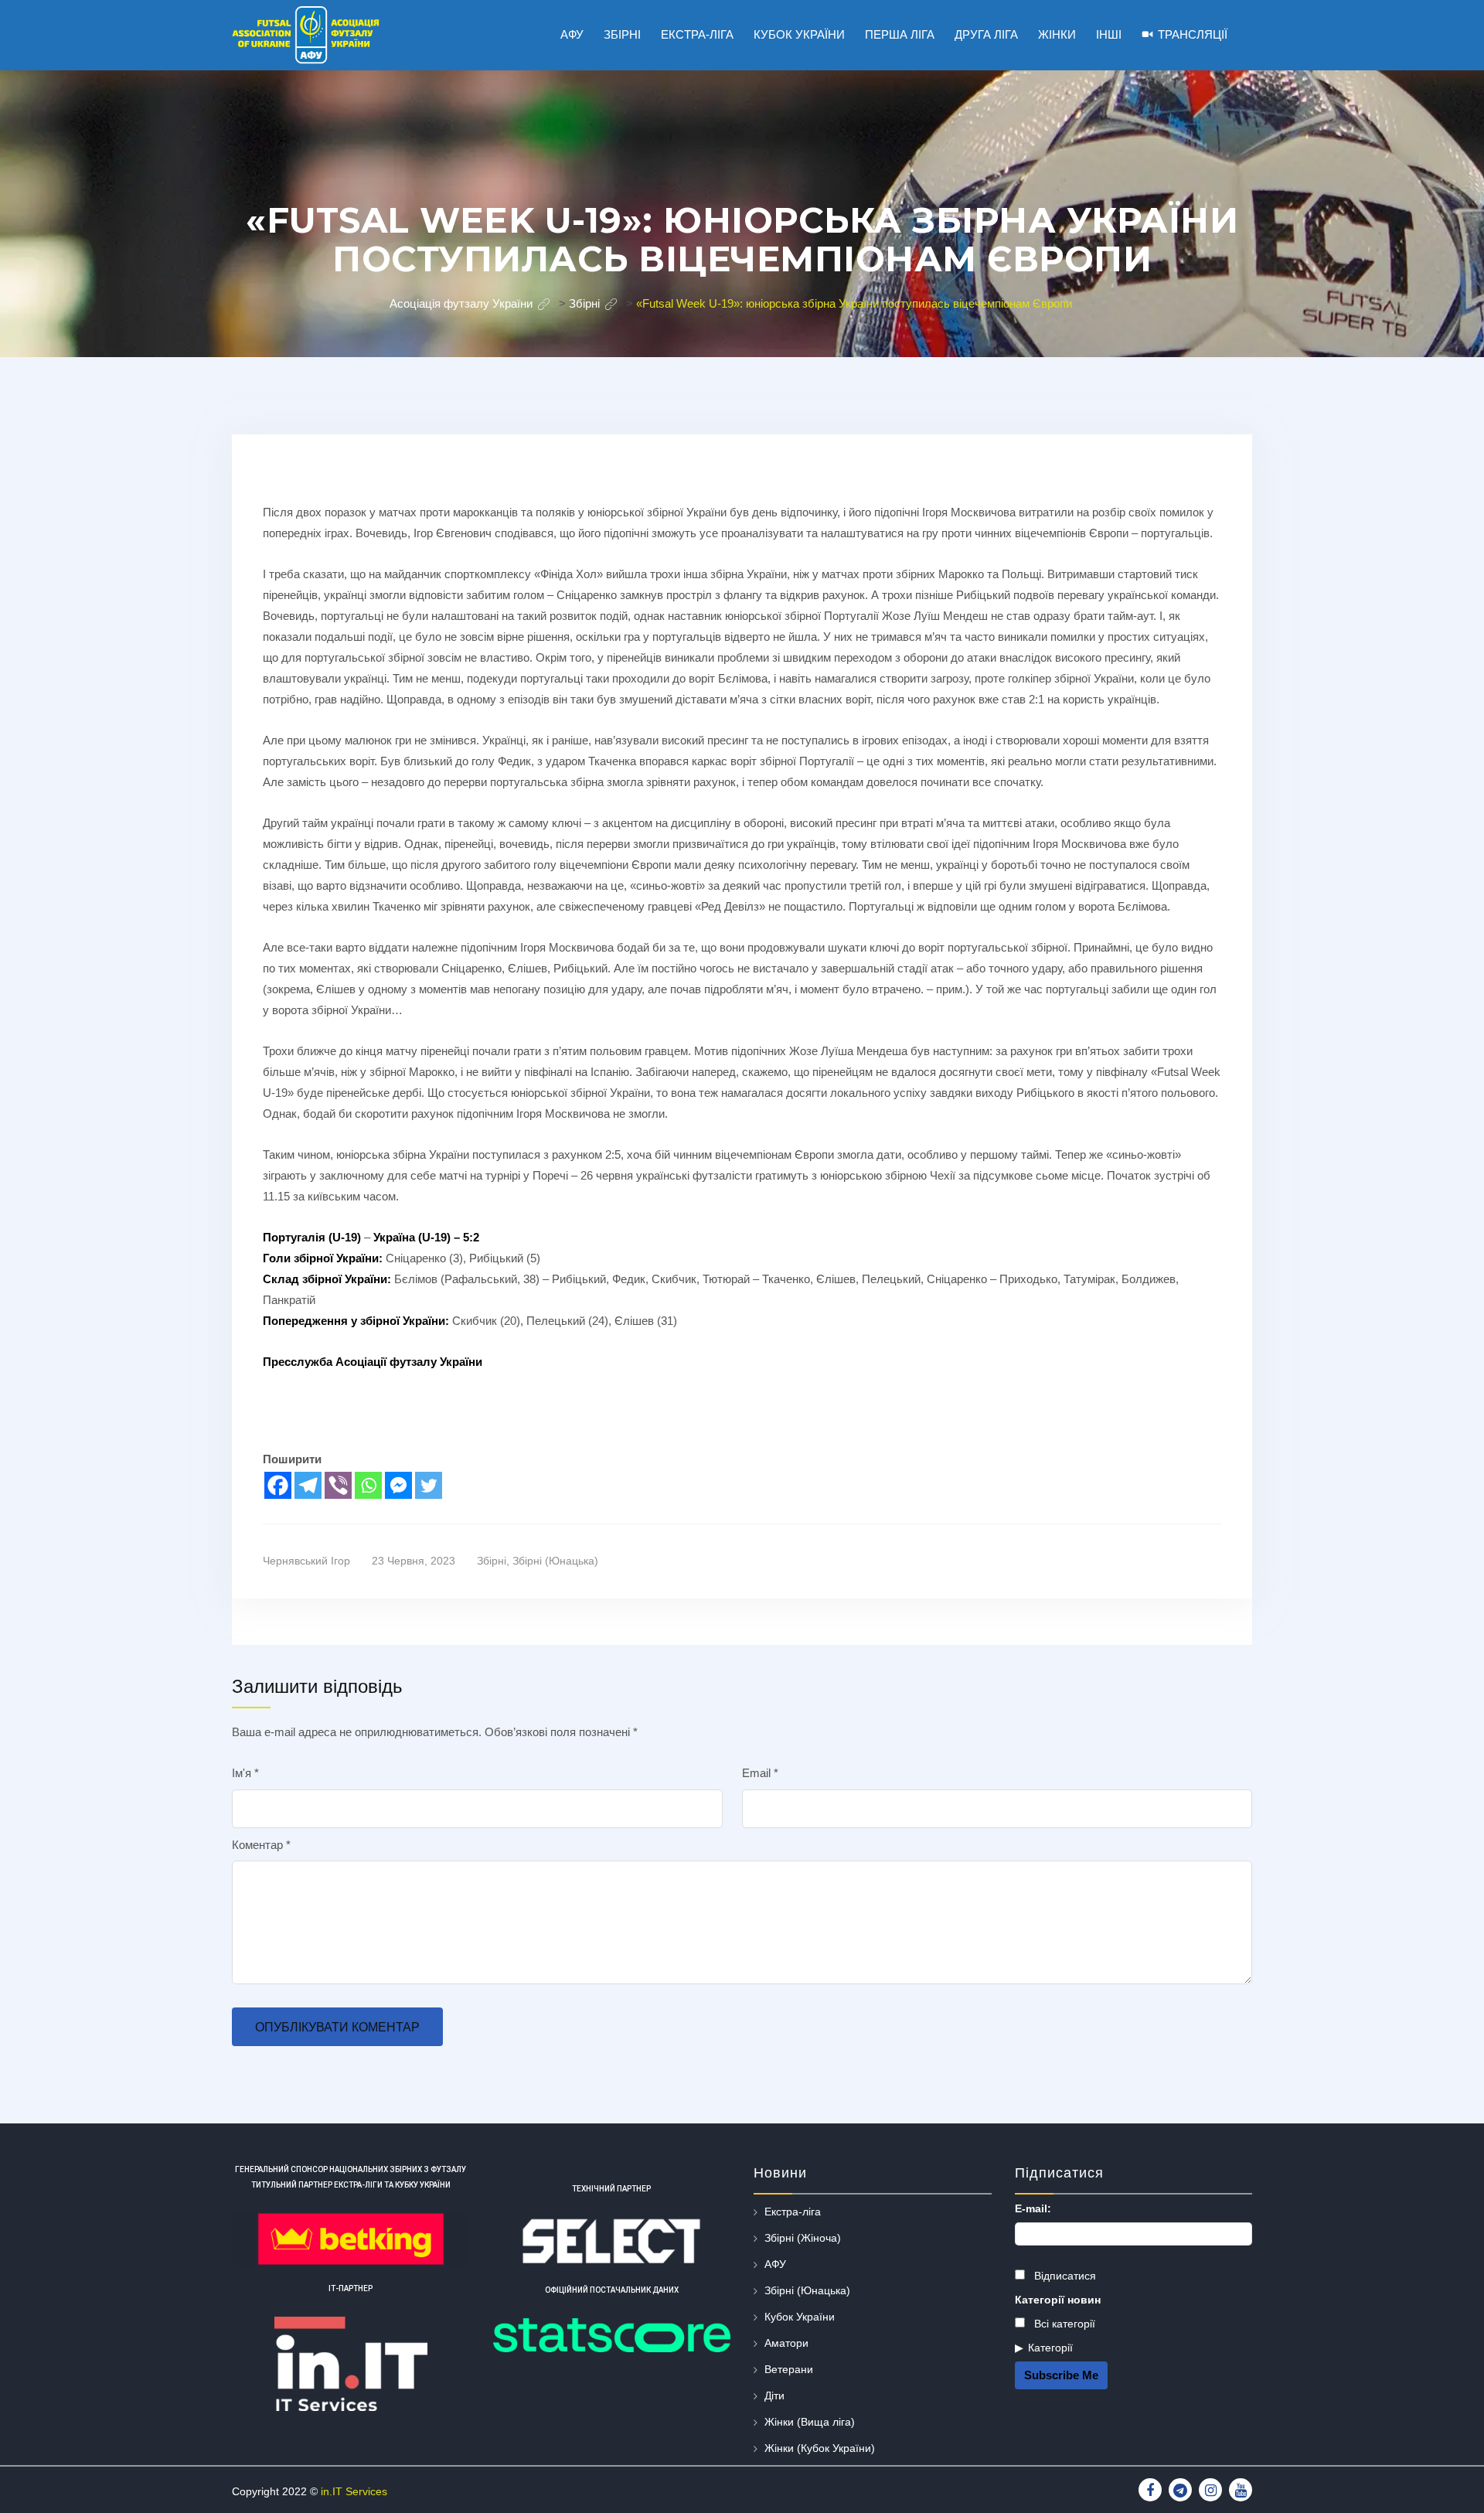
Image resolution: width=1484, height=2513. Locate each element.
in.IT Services (354, 2491)
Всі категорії (1063, 2324)
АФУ (775, 2264)
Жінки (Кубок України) (820, 2448)
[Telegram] (308, 1485)
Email (760, 1773)
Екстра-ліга (793, 2212)
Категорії (1050, 2348)
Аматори (786, 2343)
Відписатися (1064, 2276)
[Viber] (338, 1485)
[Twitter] (429, 1485)
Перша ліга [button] (900, 34)
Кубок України (800, 2317)
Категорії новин (1058, 2300)
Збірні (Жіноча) (803, 2238)
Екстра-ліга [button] (697, 34)
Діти (774, 2396)
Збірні (492, 1561)
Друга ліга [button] (986, 34)
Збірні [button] (622, 34)
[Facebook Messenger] (398, 1485)
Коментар (261, 1845)
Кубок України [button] (799, 34)
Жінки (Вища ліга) (810, 2422)
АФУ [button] (572, 34)
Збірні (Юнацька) (555, 1561)
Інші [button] (1109, 34)
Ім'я (245, 1773)
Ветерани (789, 2369)
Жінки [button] (1057, 34)
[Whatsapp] (368, 1485)
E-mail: (1033, 2208)
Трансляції (1193, 34)
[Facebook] (278, 1485)
